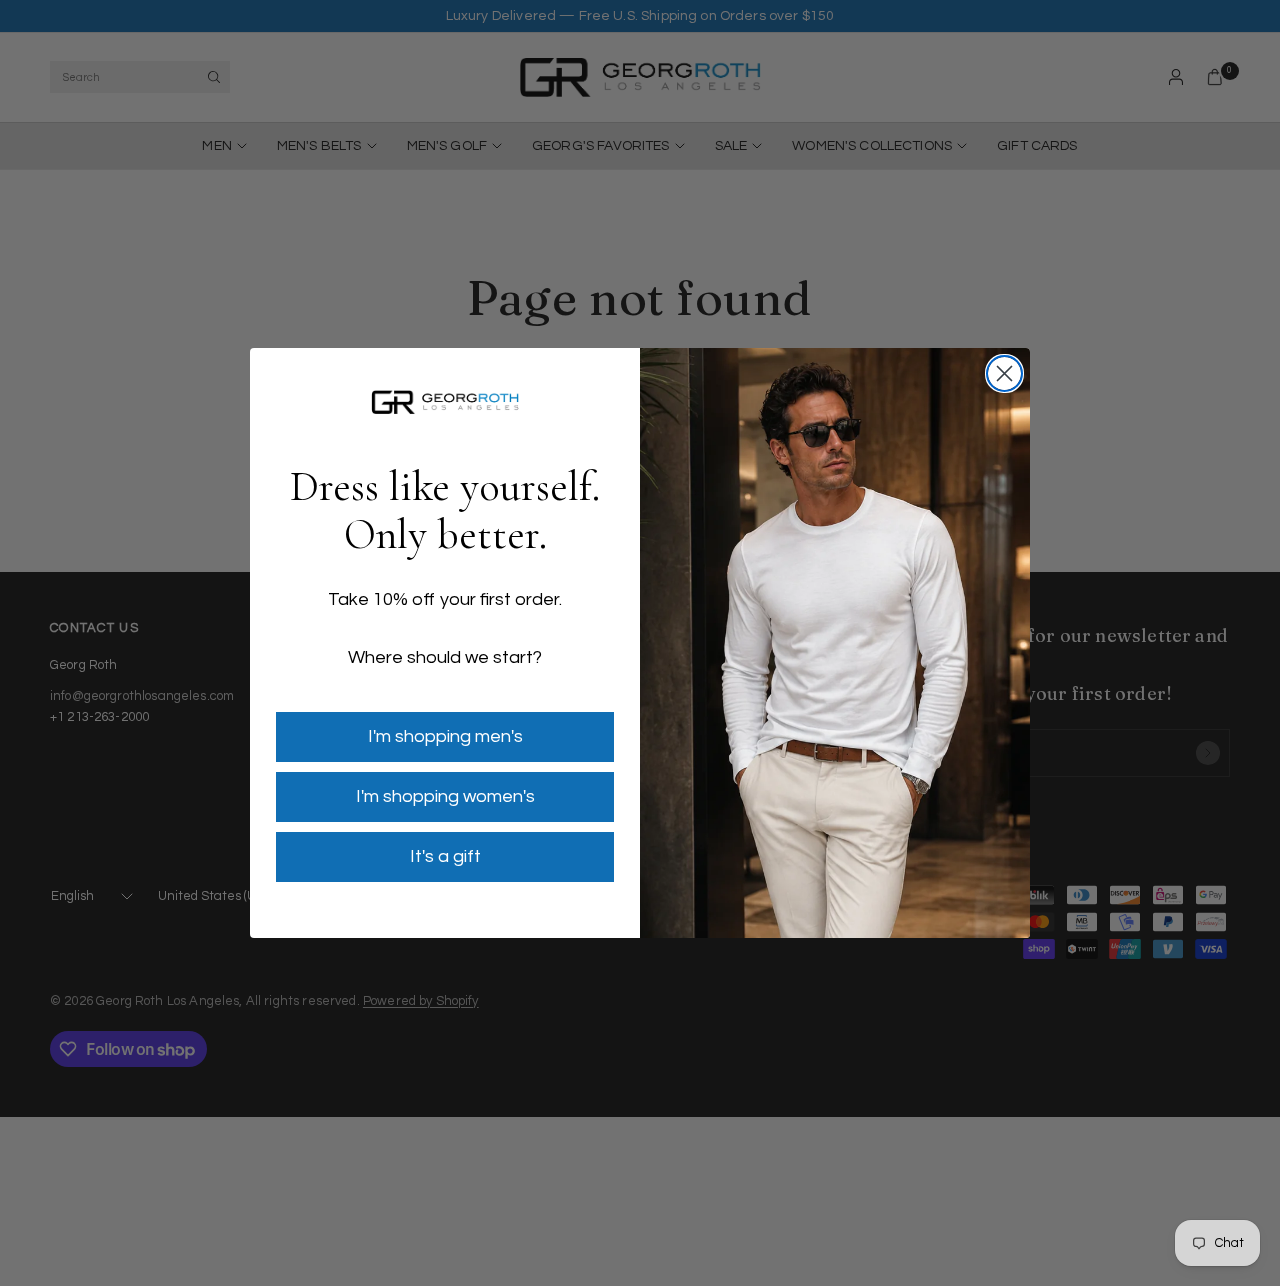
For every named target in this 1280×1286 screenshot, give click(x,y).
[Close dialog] (1004, 373)
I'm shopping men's (445, 736)
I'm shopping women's (445, 796)
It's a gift (445, 856)
